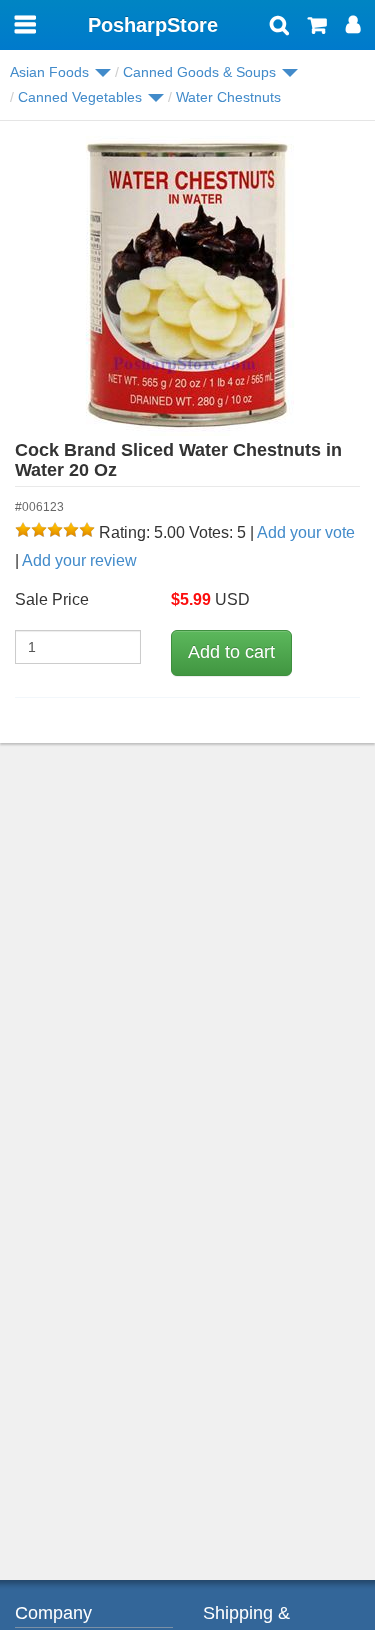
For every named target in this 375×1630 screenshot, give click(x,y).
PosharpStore (153, 25)
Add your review (79, 560)
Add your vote (306, 532)
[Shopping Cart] (317, 27)
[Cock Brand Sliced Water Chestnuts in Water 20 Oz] (187, 286)
